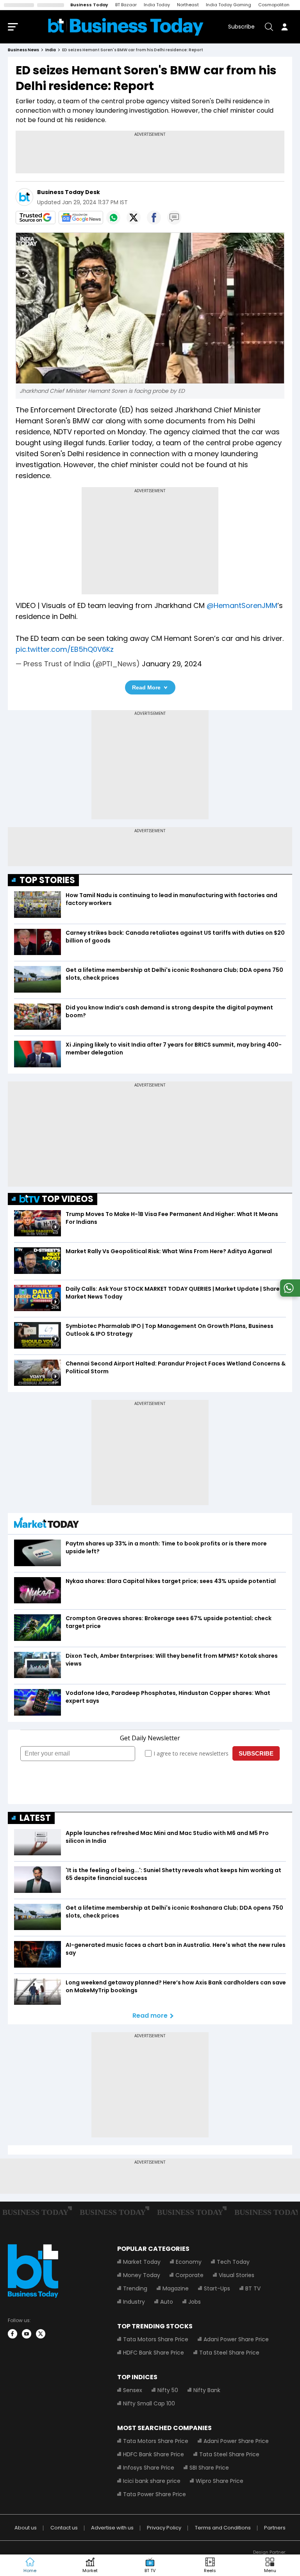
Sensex (133, 2390)
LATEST (35, 1818)
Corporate (189, 2275)
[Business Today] (126, 27)
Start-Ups (217, 2288)
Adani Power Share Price (236, 2339)
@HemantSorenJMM (242, 605)
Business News (23, 50)
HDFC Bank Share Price (154, 2353)
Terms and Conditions (223, 2528)
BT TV (253, 2288)
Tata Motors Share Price (156, 2339)
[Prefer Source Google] (36, 218)
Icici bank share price (152, 2481)
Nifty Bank (207, 2390)
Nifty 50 (168, 2390)
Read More (146, 687)
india (51, 50)
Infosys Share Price (149, 2468)
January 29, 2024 (172, 664)
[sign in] (284, 27)
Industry (134, 2302)
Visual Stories (237, 2275)
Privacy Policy (164, 2528)
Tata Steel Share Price (229, 2353)
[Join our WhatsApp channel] (289, 1294)
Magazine (176, 2288)
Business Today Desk (69, 192)
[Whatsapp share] (113, 218)
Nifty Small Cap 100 (149, 2403)
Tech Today (233, 2262)
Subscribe (241, 27)
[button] (270, 2565)
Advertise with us (112, 2528)
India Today (157, 5)
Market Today (142, 2262)
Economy (189, 2262)
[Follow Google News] (81, 218)
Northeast (188, 5)
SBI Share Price (209, 2468)
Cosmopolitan (274, 5)
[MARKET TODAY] (46, 1525)
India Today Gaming (229, 5)
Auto (167, 2302)
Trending (135, 2288)
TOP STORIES (47, 880)
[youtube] (27, 2334)
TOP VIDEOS (68, 1199)
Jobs (195, 2302)
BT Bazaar (126, 5)
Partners (275, 2528)
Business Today (89, 5)
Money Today (142, 2275)
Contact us (64, 2528)
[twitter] (41, 2334)
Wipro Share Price (220, 2481)
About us (26, 2528)
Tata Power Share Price (154, 2494)
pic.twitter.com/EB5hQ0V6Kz (65, 649)
